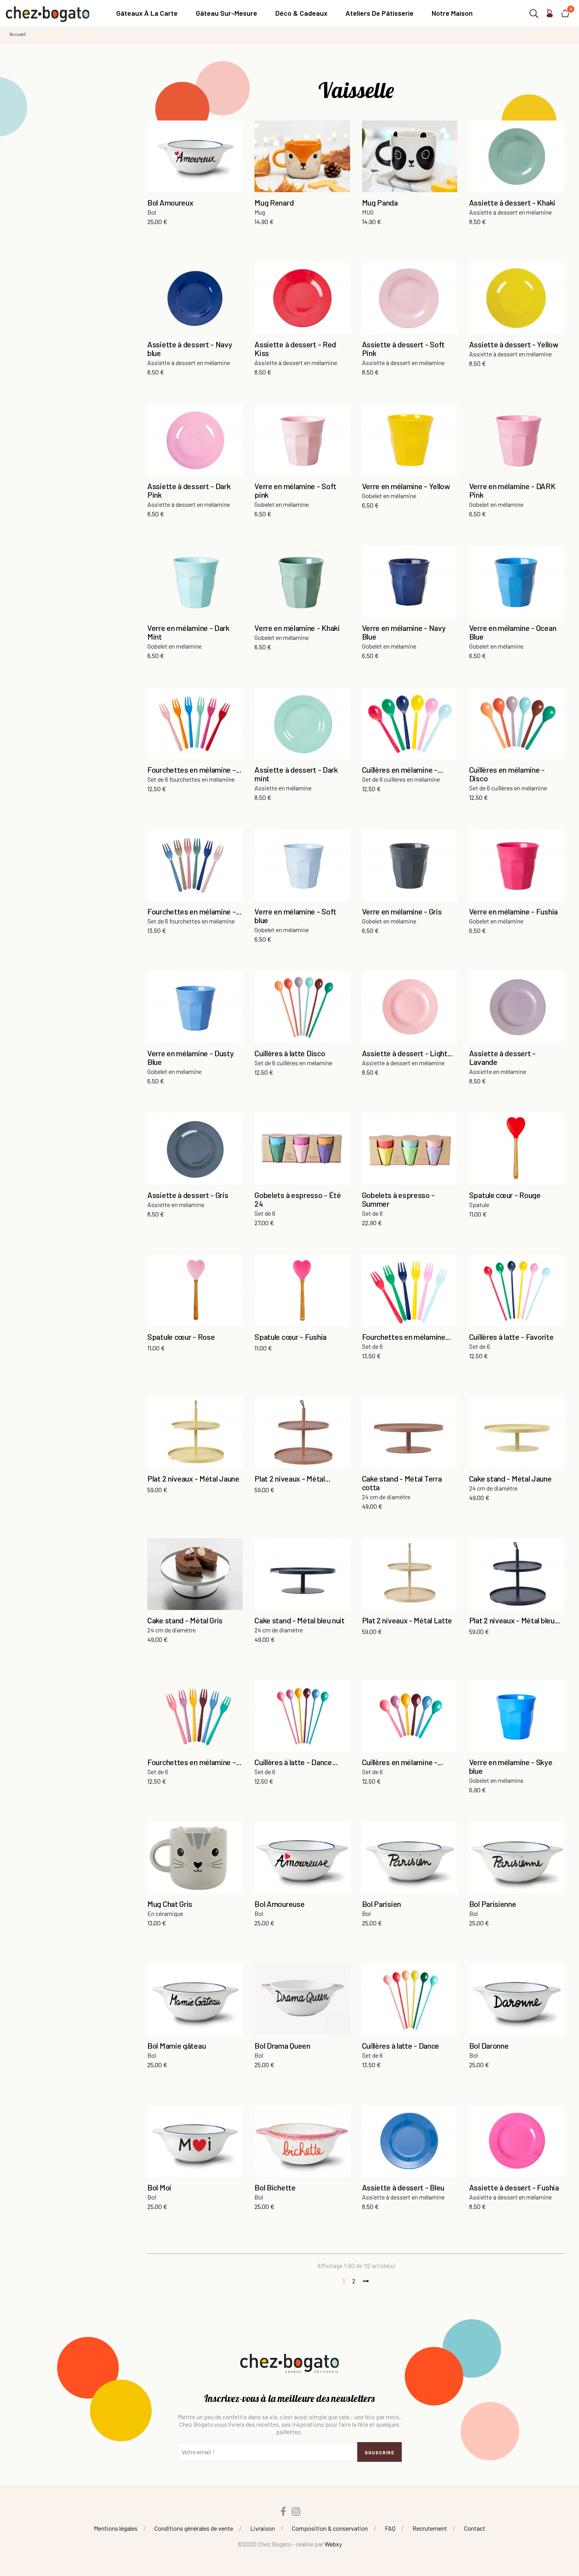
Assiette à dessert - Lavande (502, 1057)
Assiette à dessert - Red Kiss (295, 349)
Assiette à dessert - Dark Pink (189, 490)
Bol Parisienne (493, 1904)
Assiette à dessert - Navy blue (190, 349)
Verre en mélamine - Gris (402, 911)
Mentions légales (116, 2528)
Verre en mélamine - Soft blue (295, 916)
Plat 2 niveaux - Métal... (292, 1478)
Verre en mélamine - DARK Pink (512, 490)
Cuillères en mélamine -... (403, 770)
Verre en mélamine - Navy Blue (404, 632)
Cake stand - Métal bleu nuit (300, 1620)
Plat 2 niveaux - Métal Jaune (193, 1478)
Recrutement (430, 2528)
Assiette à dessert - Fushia (514, 2187)
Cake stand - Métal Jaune (510, 1478)
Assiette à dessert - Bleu (403, 2187)
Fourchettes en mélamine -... (194, 770)
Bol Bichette (275, 2187)
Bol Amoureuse (279, 1904)
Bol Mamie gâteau (176, 2046)
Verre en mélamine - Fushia (513, 911)
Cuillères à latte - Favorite (511, 1337)
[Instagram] (296, 2511)
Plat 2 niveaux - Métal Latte (407, 1620)
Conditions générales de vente (194, 2528)
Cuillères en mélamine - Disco (507, 774)
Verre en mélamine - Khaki (297, 628)
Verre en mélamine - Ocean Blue (513, 632)
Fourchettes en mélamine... (406, 1337)
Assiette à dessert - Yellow (514, 344)
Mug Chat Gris (170, 1904)
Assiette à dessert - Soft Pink (404, 349)
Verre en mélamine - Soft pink (295, 490)
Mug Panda (380, 202)
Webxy (333, 2544)
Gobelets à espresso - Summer (398, 1199)
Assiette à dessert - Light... (407, 1053)
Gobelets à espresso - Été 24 (298, 1199)
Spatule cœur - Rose (181, 1337)
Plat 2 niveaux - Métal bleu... (515, 1620)
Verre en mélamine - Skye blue (511, 1766)
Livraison (263, 2528)
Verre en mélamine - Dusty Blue (191, 1057)
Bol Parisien (381, 1904)
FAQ (390, 2528)
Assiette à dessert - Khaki (512, 202)
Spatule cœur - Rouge (505, 1195)
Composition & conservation (330, 2528)
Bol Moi (159, 2187)
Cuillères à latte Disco (290, 1053)
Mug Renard (274, 202)
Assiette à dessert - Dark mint (296, 774)
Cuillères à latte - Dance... (296, 1762)
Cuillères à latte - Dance (401, 2046)
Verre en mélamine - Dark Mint (188, 632)
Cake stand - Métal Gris (185, 1620)
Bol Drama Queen (282, 2046)
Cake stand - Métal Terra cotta (402, 1483)
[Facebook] (283, 2511)
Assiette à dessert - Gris (188, 1195)
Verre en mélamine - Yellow (406, 486)
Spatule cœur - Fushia (290, 1337)
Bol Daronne (489, 2046)
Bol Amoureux (170, 202)
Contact (475, 2528)
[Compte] (549, 15)
